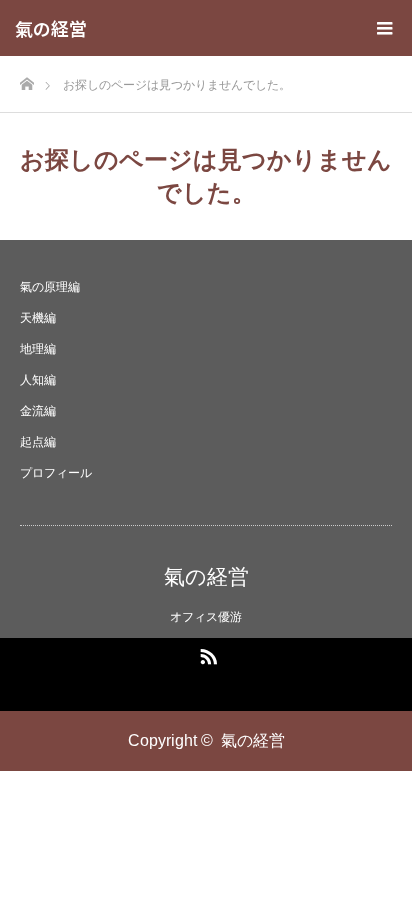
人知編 (38, 380)
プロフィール (56, 473)
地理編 (38, 349)
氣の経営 (51, 28)
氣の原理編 (50, 287)
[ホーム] (26, 78)
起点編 (38, 442)
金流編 (38, 411)
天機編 (38, 318)
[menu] (384, 28)
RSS (206, 653)
